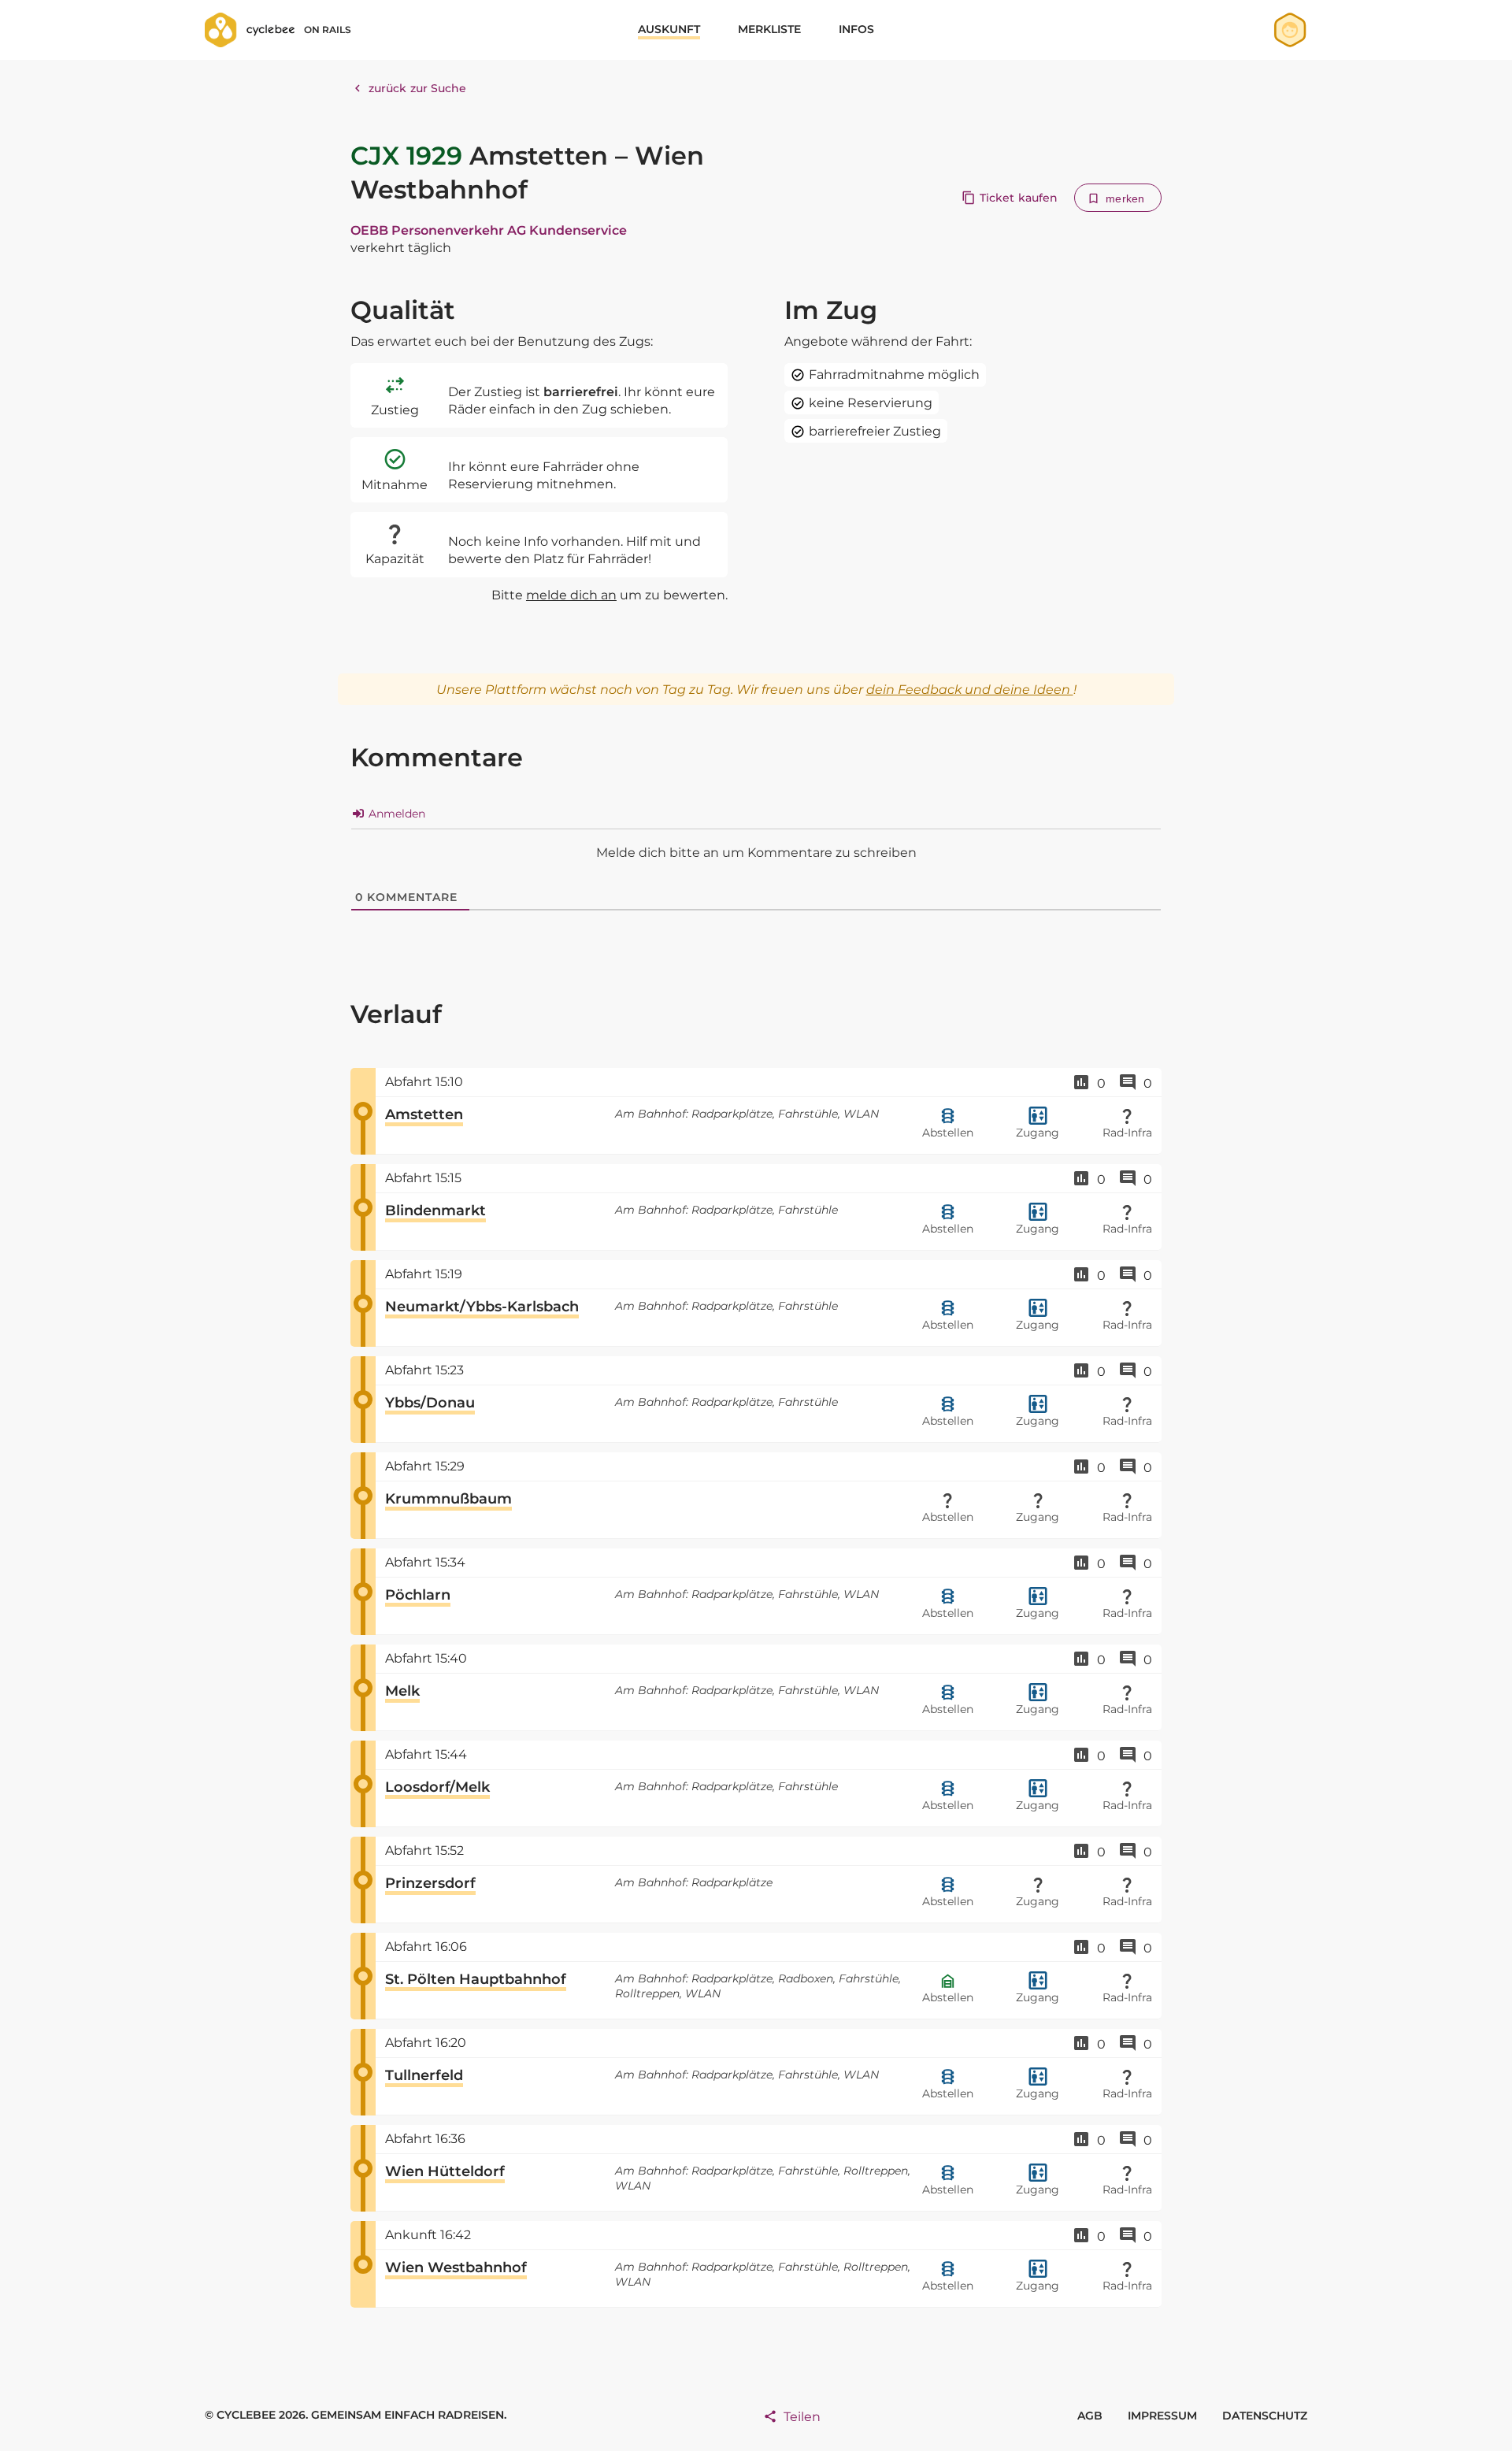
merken (1125, 198)
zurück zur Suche (418, 88)
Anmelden (395, 814)
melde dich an (571, 595)
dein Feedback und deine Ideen (970, 690)
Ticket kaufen (1019, 198)
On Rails (328, 30)
